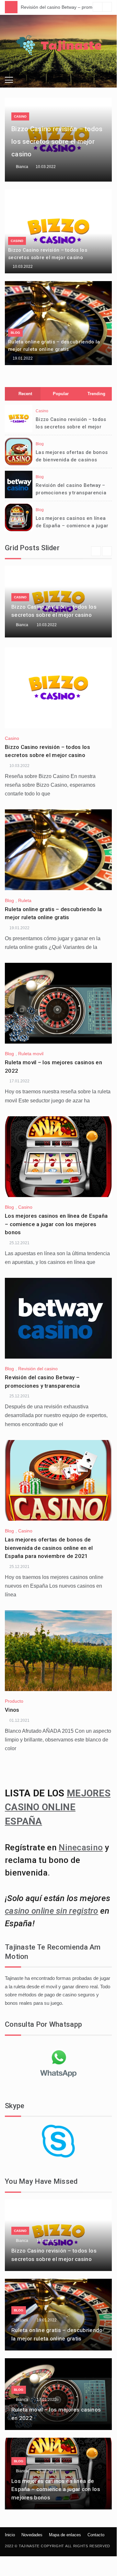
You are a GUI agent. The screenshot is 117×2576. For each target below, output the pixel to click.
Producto (14, 1701)
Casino (20, 116)
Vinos (12, 1710)
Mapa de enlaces (65, 2535)
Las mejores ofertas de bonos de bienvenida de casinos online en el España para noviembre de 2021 (49, 1548)
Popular (61, 394)
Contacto (96, 2535)
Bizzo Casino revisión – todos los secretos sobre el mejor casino (57, 142)
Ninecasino (81, 1847)
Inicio (10, 2535)
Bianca (22, 167)
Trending (96, 394)
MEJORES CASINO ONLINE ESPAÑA (58, 1807)
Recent (25, 394)
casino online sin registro (52, 1911)
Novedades (32, 2535)
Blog (15, 333)
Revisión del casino (38, 1369)
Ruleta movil (31, 1054)
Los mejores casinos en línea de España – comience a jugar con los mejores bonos (72, 526)
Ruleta (25, 900)
